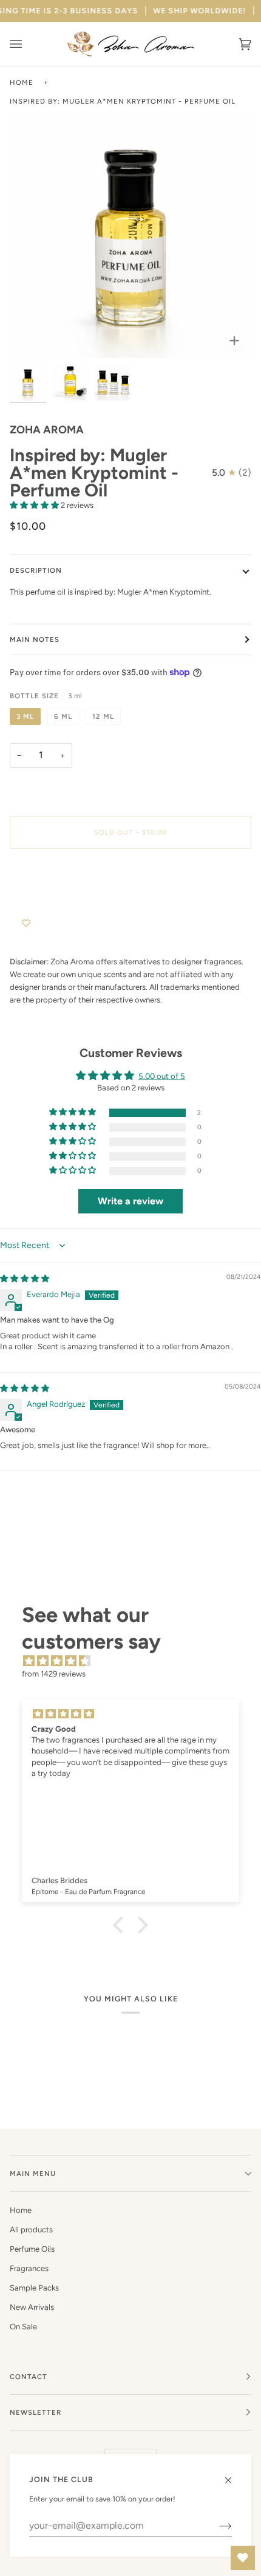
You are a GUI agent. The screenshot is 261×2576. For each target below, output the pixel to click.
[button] (35, 505)
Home (22, 82)
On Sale (23, 2327)
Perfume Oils (32, 2249)
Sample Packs (34, 2288)
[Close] (233, 2475)
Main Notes (35, 639)
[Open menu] (28, 44)
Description (36, 570)
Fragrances (29, 2268)
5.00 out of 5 (162, 1076)
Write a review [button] (130, 1201)
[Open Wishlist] (243, 2558)
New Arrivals (32, 2307)
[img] (25, 1279)
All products (31, 2230)
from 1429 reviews (54, 1674)
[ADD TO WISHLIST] (26, 924)
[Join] (216, 2526)
